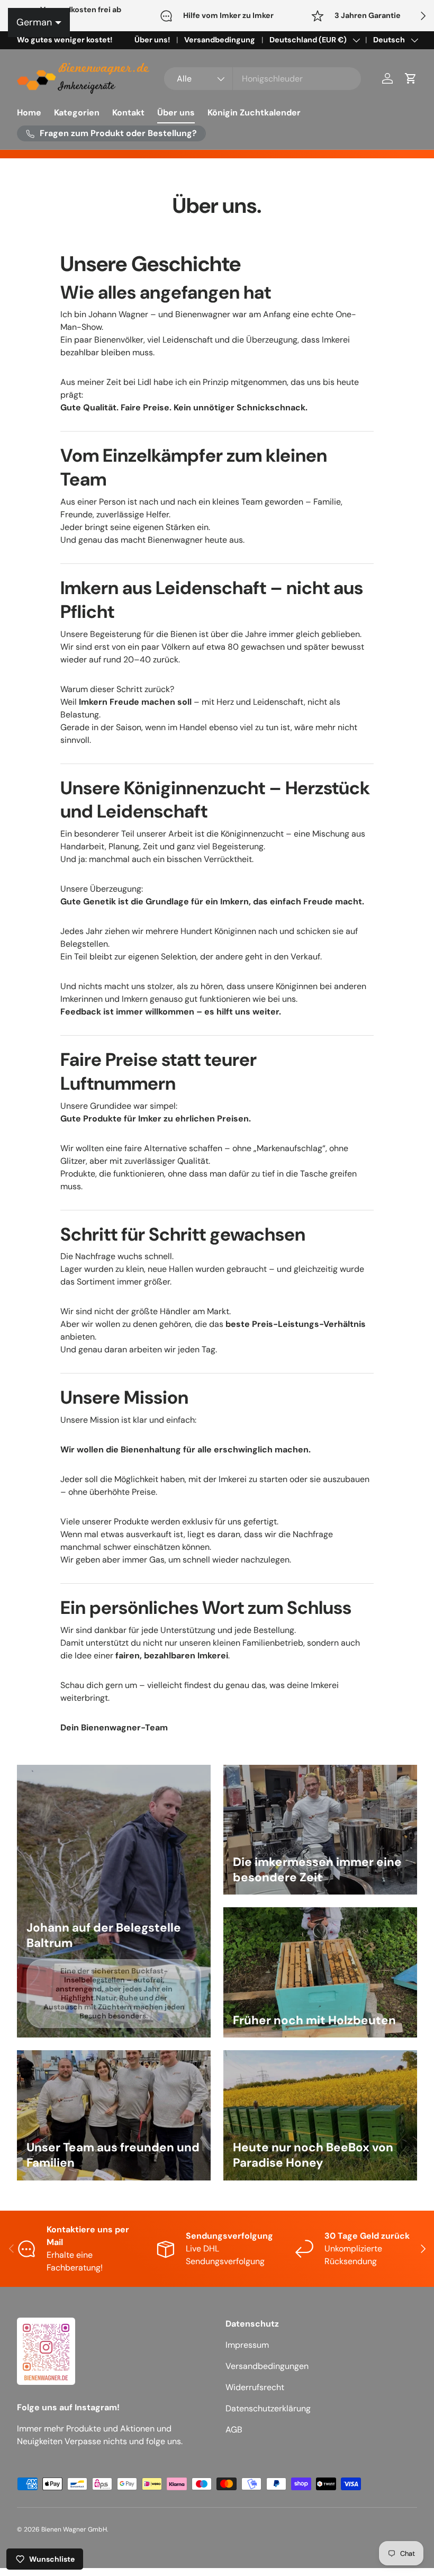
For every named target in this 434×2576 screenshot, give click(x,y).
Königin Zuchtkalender (254, 113)
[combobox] (263, 79)
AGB (234, 2430)
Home (29, 113)
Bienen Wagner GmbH (74, 2529)
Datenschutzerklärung (268, 2408)
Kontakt (128, 113)
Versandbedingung (220, 40)
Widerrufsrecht (255, 2387)
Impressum (247, 2345)
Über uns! (152, 40)
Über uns (176, 113)
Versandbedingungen (267, 2366)
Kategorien (77, 113)
